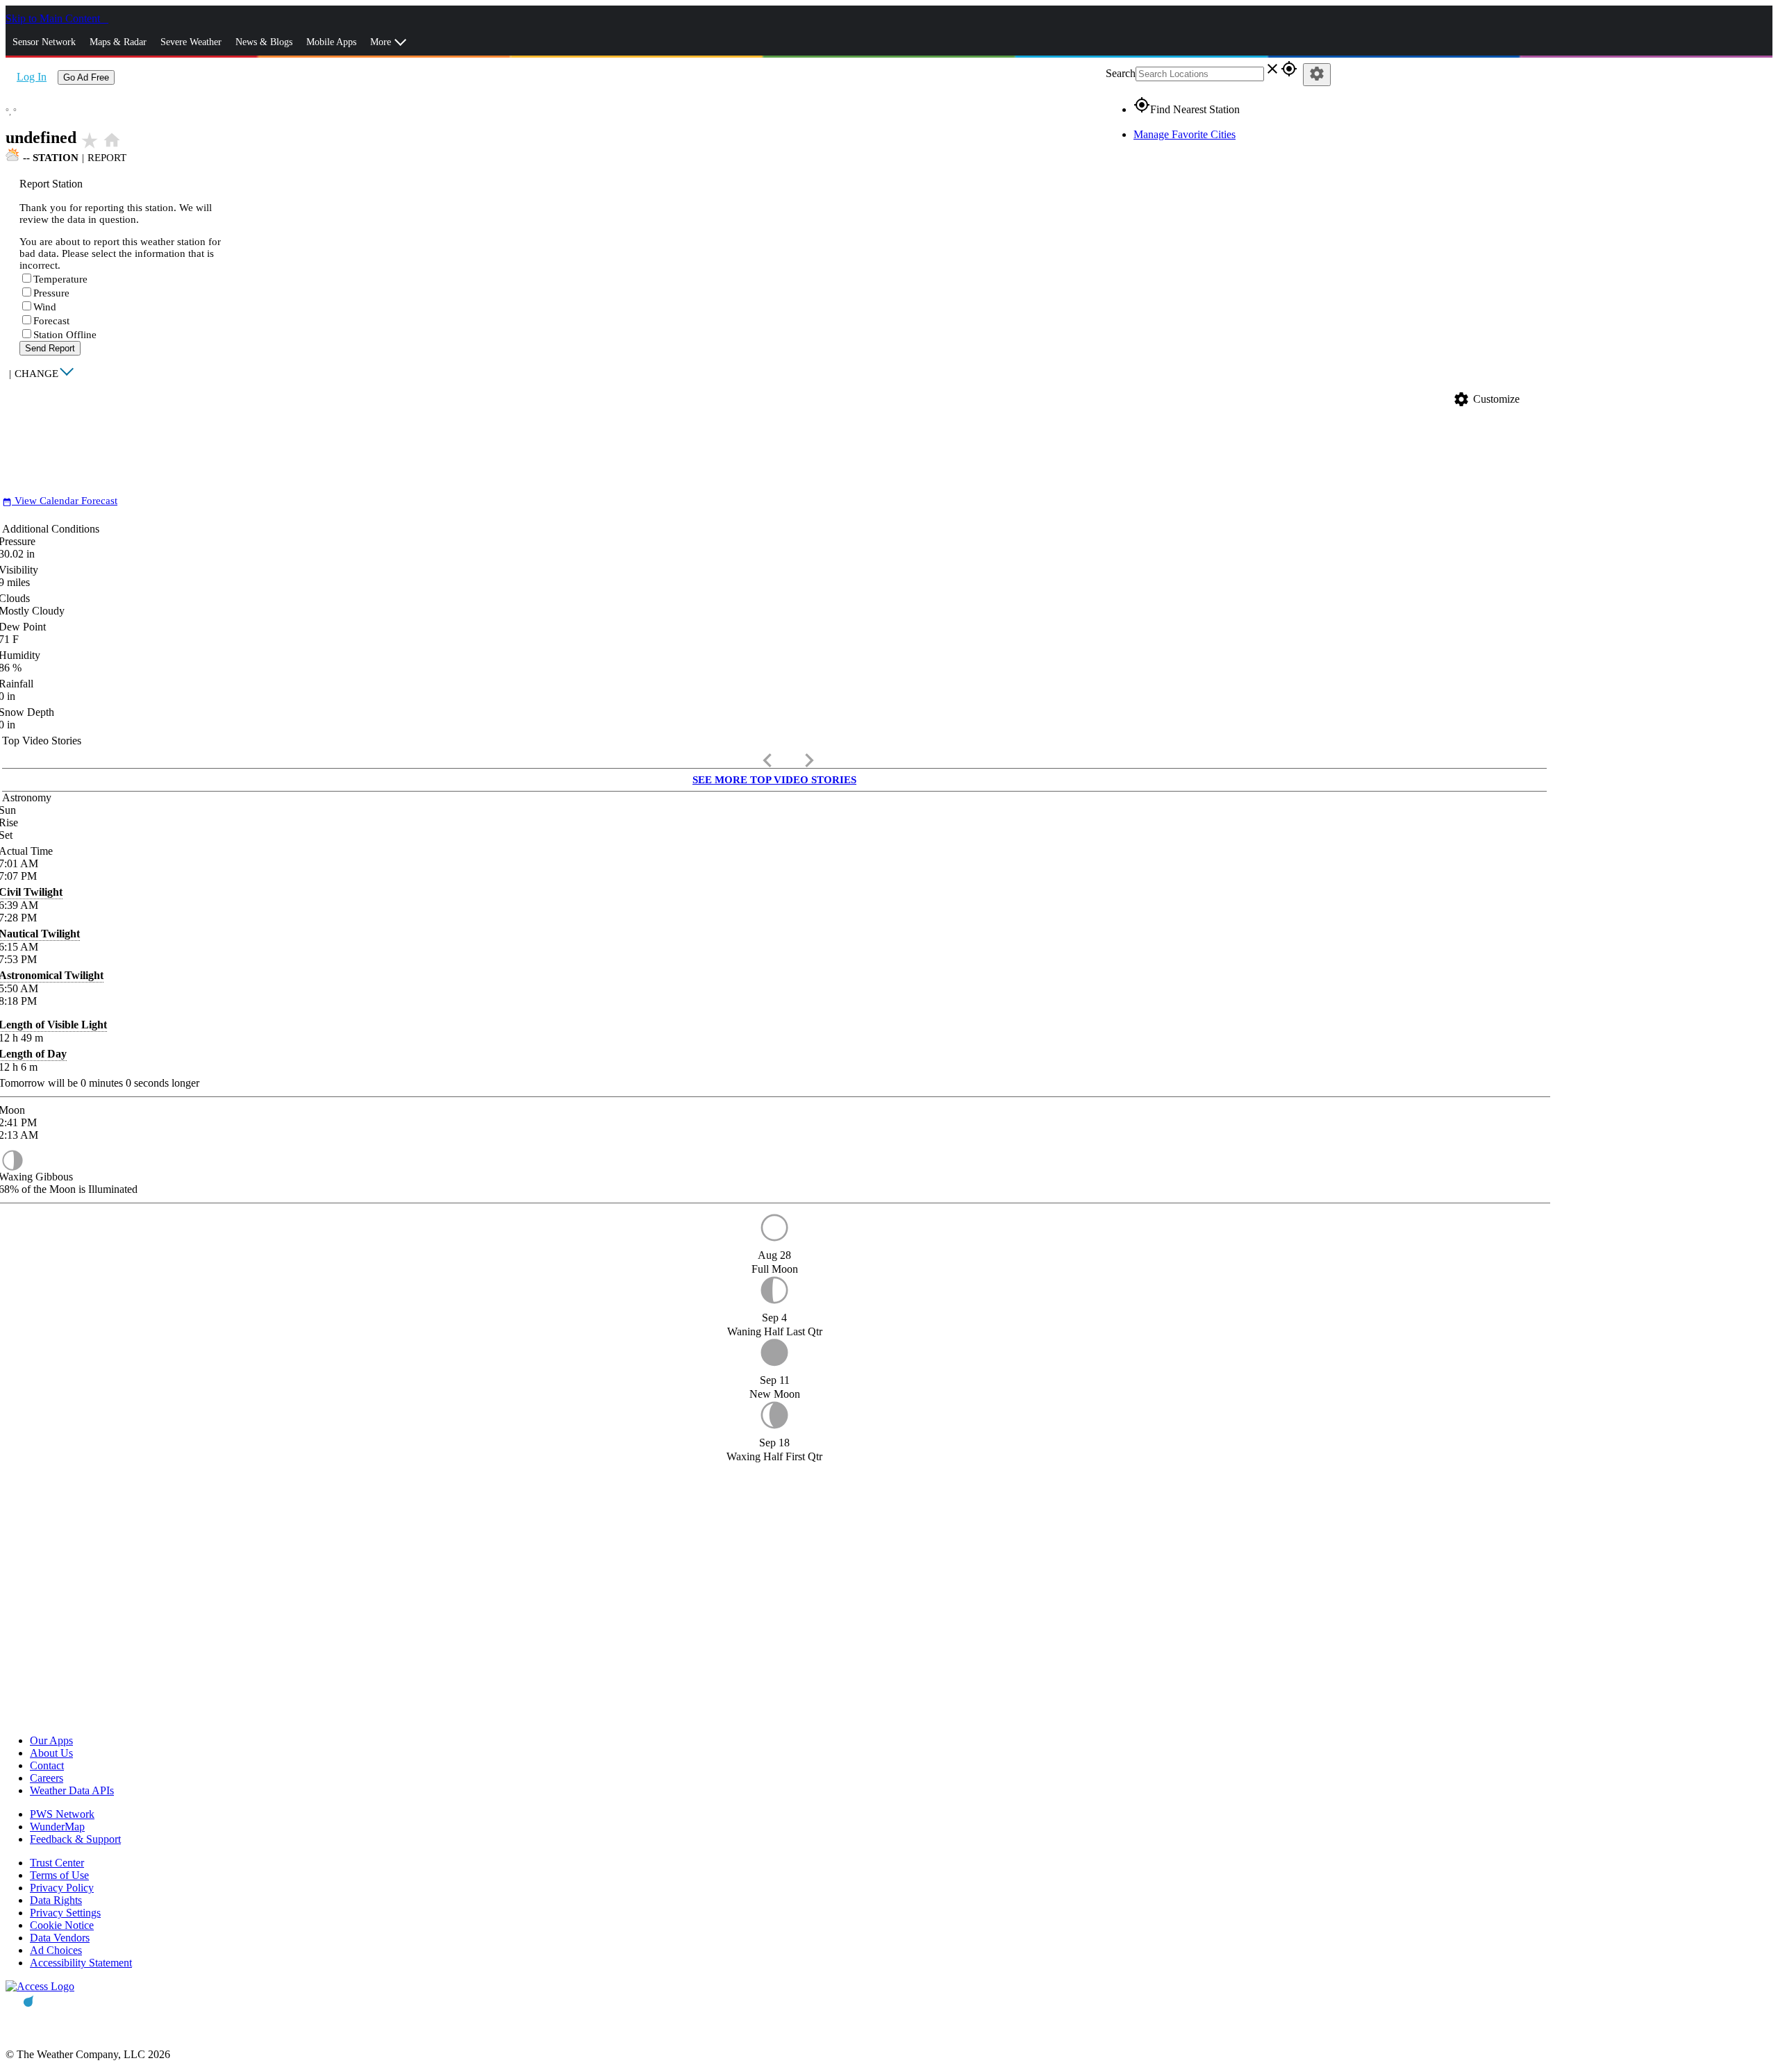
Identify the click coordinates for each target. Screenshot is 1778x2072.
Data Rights (56, 1900)
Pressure (51, 293)
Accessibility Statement (81, 1963)
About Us (51, 1753)
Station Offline (65, 335)
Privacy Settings (65, 1913)
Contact (47, 1765)
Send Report (50, 348)
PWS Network (62, 1814)
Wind (45, 307)
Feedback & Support (75, 1839)
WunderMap (57, 1827)
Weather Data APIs (72, 1790)
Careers (47, 1778)
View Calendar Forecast (60, 501)
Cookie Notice (62, 1925)
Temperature (60, 279)
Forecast (51, 321)
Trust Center (57, 1863)
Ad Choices (56, 1950)
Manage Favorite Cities (1185, 134)
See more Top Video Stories (774, 780)
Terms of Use (59, 1875)
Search (1121, 73)
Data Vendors (60, 1938)
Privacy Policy (62, 1888)
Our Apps (51, 1740)
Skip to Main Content (54, 18)
